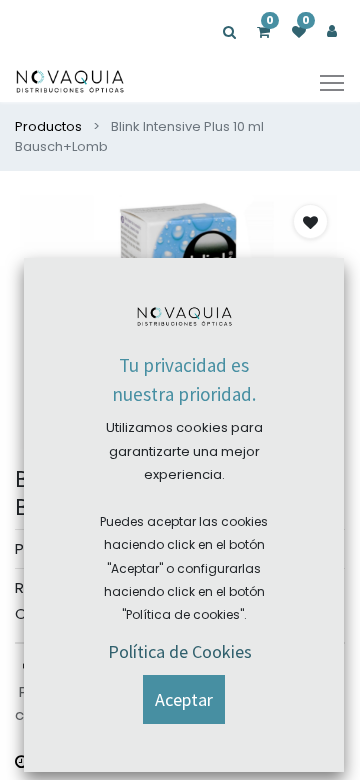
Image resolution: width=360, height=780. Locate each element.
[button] (310, 221)
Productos (48, 126)
